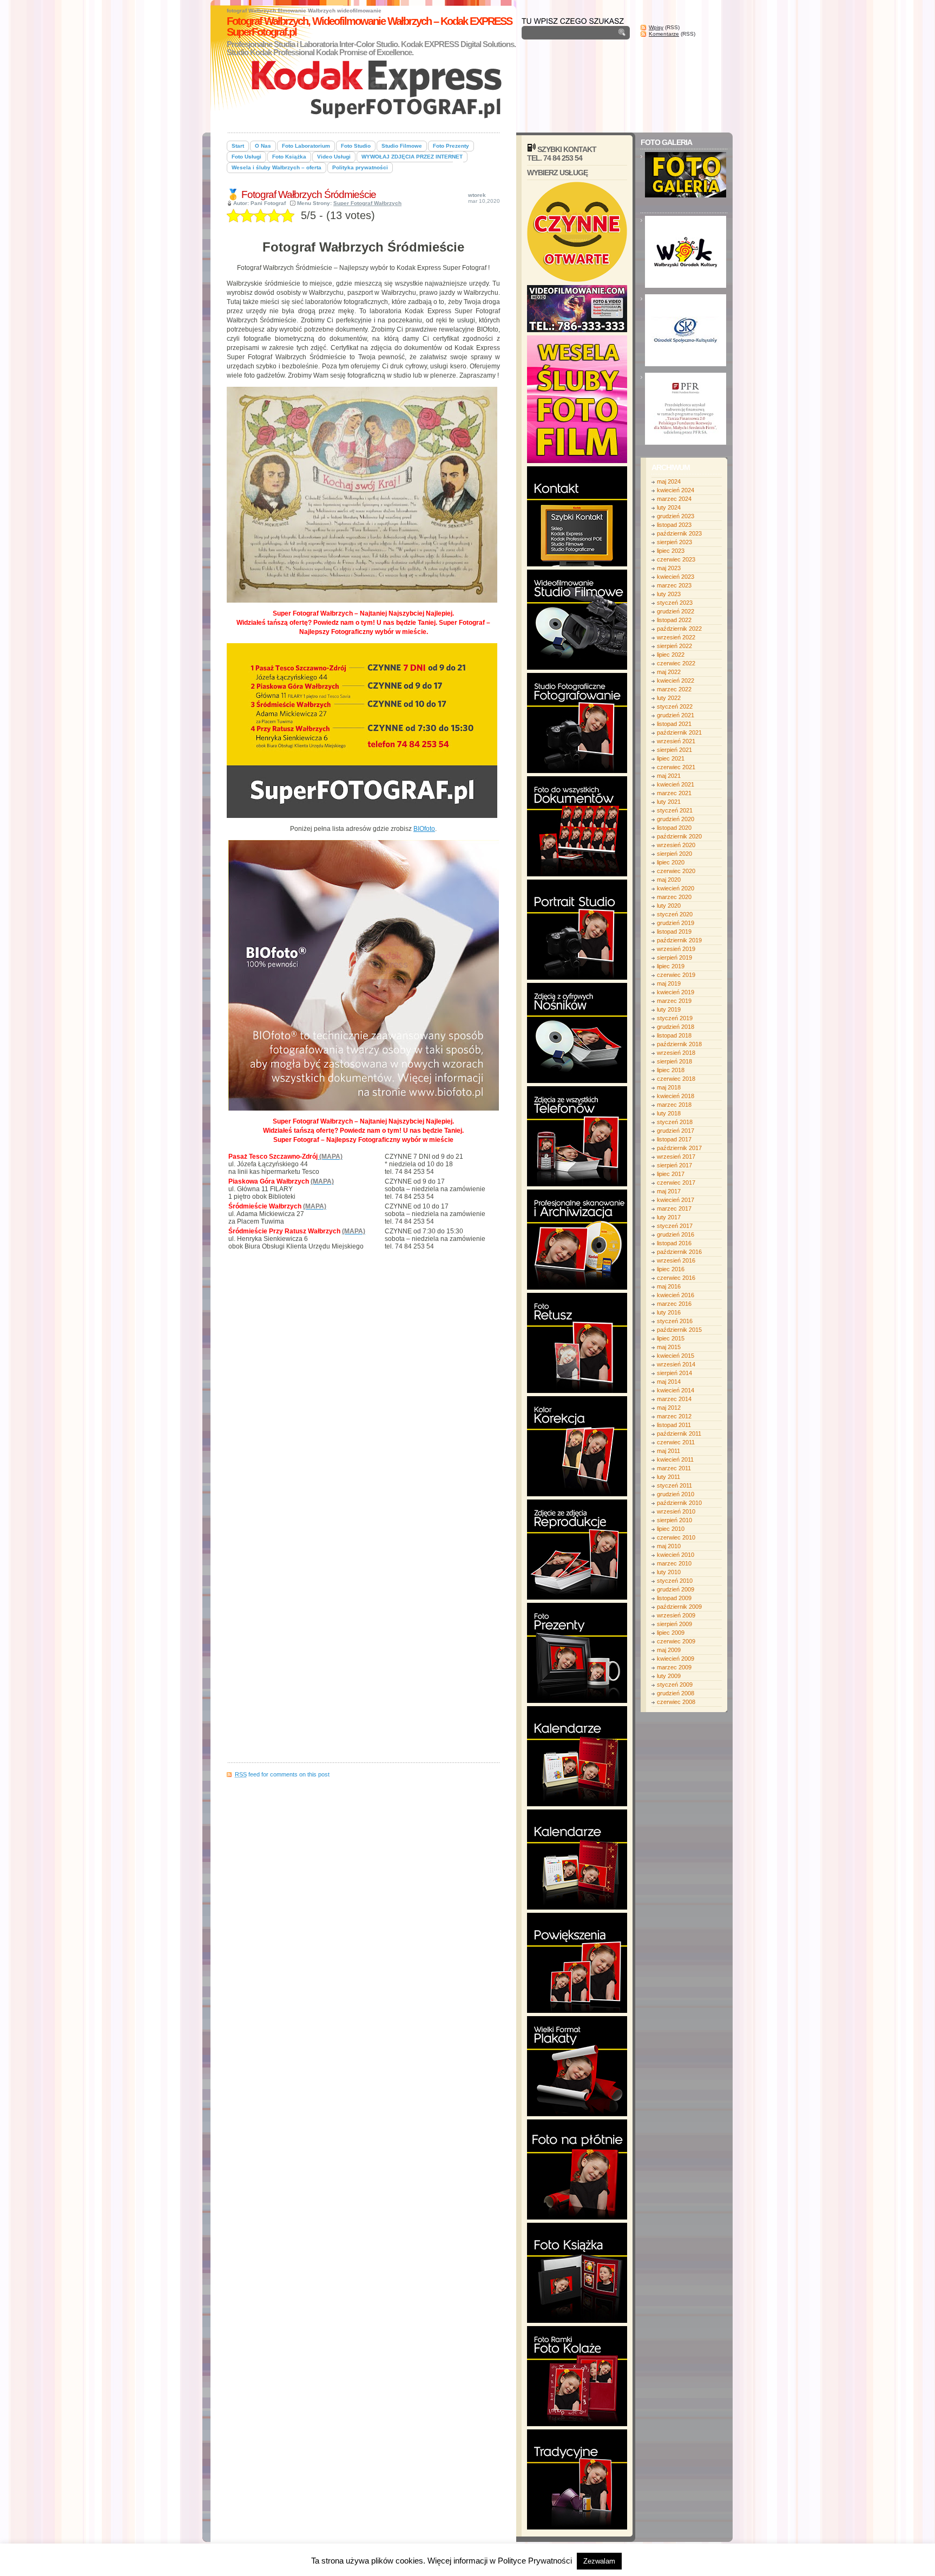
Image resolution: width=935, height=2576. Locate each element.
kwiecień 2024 (676, 490)
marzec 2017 (674, 1208)
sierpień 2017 (674, 1165)
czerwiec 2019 (676, 975)
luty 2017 (669, 1217)
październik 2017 (679, 1148)
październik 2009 (679, 1607)
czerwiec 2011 (676, 1442)
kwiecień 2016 (676, 1295)
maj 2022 (669, 672)
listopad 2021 (674, 724)
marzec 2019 (674, 1001)
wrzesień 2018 (676, 1053)
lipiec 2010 (671, 1529)
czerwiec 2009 (676, 1641)
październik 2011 (679, 1434)
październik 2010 (679, 1503)
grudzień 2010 (676, 1494)
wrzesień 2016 (676, 1260)
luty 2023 (669, 594)
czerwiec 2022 (676, 663)
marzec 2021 (674, 793)
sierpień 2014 (674, 1373)
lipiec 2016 (671, 1269)
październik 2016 (679, 1252)
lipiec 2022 (671, 655)
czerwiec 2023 (676, 559)
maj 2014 (669, 1382)
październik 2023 (679, 533)
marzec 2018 (674, 1105)
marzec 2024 (674, 499)
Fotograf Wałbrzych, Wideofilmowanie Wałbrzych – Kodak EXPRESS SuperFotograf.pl (369, 27)
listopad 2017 (674, 1139)
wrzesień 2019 (676, 949)
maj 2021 (669, 776)
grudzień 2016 (676, 1234)
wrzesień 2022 (676, 637)
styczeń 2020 (675, 914)
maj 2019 (669, 983)
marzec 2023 (674, 585)
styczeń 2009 (675, 1685)
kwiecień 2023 (676, 577)
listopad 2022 (674, 620)
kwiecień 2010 (676, 1555)
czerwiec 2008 (676, 1702)
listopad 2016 (674, 1243)
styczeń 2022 (675, 706)
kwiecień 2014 (676, 1390)
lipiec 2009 (671, 1633)
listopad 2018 (674, 1035)
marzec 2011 (674, 1468)
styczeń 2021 (675, 810)
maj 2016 (669, 1286)
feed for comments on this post (282, 1774)
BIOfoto (424, 829)
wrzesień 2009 (676, 1615)
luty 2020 (669, 906)
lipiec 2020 (671, 862)
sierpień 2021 (674, 750)
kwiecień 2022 (676, 681)
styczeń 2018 (675, 1122)
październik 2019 (679, 940)
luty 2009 (669, 1676)
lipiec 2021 (671, 758)
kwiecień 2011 (675, 1459)
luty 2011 (669, 1477)
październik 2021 (679, 732)
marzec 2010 (674, 1563)
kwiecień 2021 (676, 784)
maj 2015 (669, 1347)
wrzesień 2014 (676, 1364)
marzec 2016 (674, 1304)
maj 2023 (669, 568)
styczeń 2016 (675, 1321)
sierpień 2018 (674, 1061)
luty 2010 (669, 1572)
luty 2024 (669, 507)
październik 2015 (679, 1330)
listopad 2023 (674, 525)
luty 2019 (669, 1009)
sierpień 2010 (674, 1520)
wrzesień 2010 (676, 1511)
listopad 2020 (674, 828)
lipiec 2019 (671, 966)
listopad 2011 (674, 1425)
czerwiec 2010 (676, 1537)
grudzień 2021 (676, 715)
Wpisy (656, 27)
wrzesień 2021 (676, 741)
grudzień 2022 (676, 611)
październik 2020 (679, 836)
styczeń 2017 (675, 1226)
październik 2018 (679, 1044)
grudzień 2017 (676, 1131)
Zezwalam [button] (599, 2561)
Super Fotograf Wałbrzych (367, 203)
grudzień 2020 (676, 819)
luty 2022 (669, 698)
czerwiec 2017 (676, 1183)
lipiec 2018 (671, 1070)
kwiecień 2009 (676, 1659)
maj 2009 (669, 1650)
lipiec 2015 (671, 1338)
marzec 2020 (674, 897)
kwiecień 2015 (676, 1356)
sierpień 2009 (674, 1624)
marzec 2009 (674, 1667)
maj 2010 (669, 1546)
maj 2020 (669, 880)
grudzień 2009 (676, 1589)
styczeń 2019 (675, 1018)
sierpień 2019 (674, 957)
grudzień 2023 (676, 516)
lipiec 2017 (671, 1174)
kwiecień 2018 (676, 1096)
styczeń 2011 (674, 1485)
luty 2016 (669, 1312)
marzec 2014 (674, 1399)
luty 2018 (669, 1113)
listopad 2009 (674, 1598)
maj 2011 (669, 1451)
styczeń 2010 (675, 1581)
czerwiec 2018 (676, 1079)
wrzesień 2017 (676, 1157)
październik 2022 (679, 629)
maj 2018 (669, 1087)
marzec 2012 (674, 1416)
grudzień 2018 (676, 1027)
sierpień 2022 (674, 646)
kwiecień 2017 (676, 1200)
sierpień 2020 (674, 854)
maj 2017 (669, 1191)
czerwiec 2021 (676, 767)
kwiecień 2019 (676, 992)
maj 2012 (669, 1408)
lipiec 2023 (671, 551)
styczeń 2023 (675, 603)
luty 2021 (669, 802)
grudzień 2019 (676, 923)
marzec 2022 (674, 689)
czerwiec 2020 (676, 871)
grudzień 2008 (676, 1693)
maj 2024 (669, 481)
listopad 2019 (674, 932)
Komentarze (664, 34)
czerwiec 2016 (676, 1278)
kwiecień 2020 (676, 888)
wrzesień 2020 (676, 845)
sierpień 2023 (674, 542)
